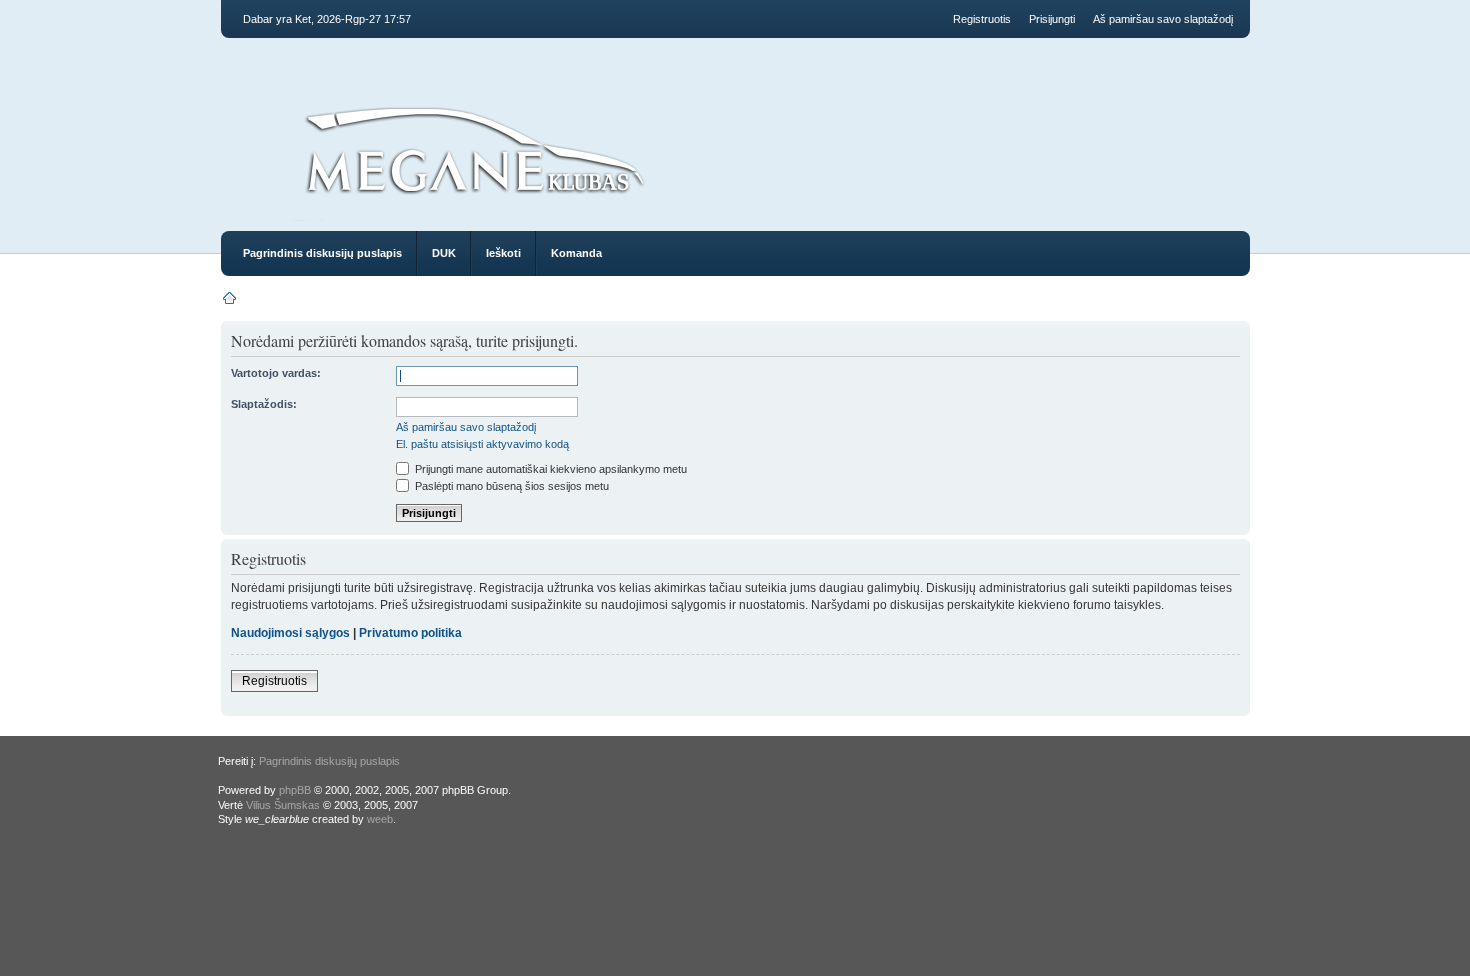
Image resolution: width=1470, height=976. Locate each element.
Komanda (576, 253)
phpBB (295, 790)
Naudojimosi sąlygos (290, 633)
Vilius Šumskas (283, 805)
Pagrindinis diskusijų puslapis (322, 253)
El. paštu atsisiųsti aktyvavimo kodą (482, 444)
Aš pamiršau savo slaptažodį (1163, 19)
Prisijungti (1052, 19)
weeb (380, 819)
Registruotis (982, 19)
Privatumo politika (410, 633)
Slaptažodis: (264, 404)
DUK (444, 253)
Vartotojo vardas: (276, 373)
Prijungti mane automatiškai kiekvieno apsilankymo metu (549, 469)
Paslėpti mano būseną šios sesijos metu (510, 486)
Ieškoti (503, 253)
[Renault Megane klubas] (474, 201)
